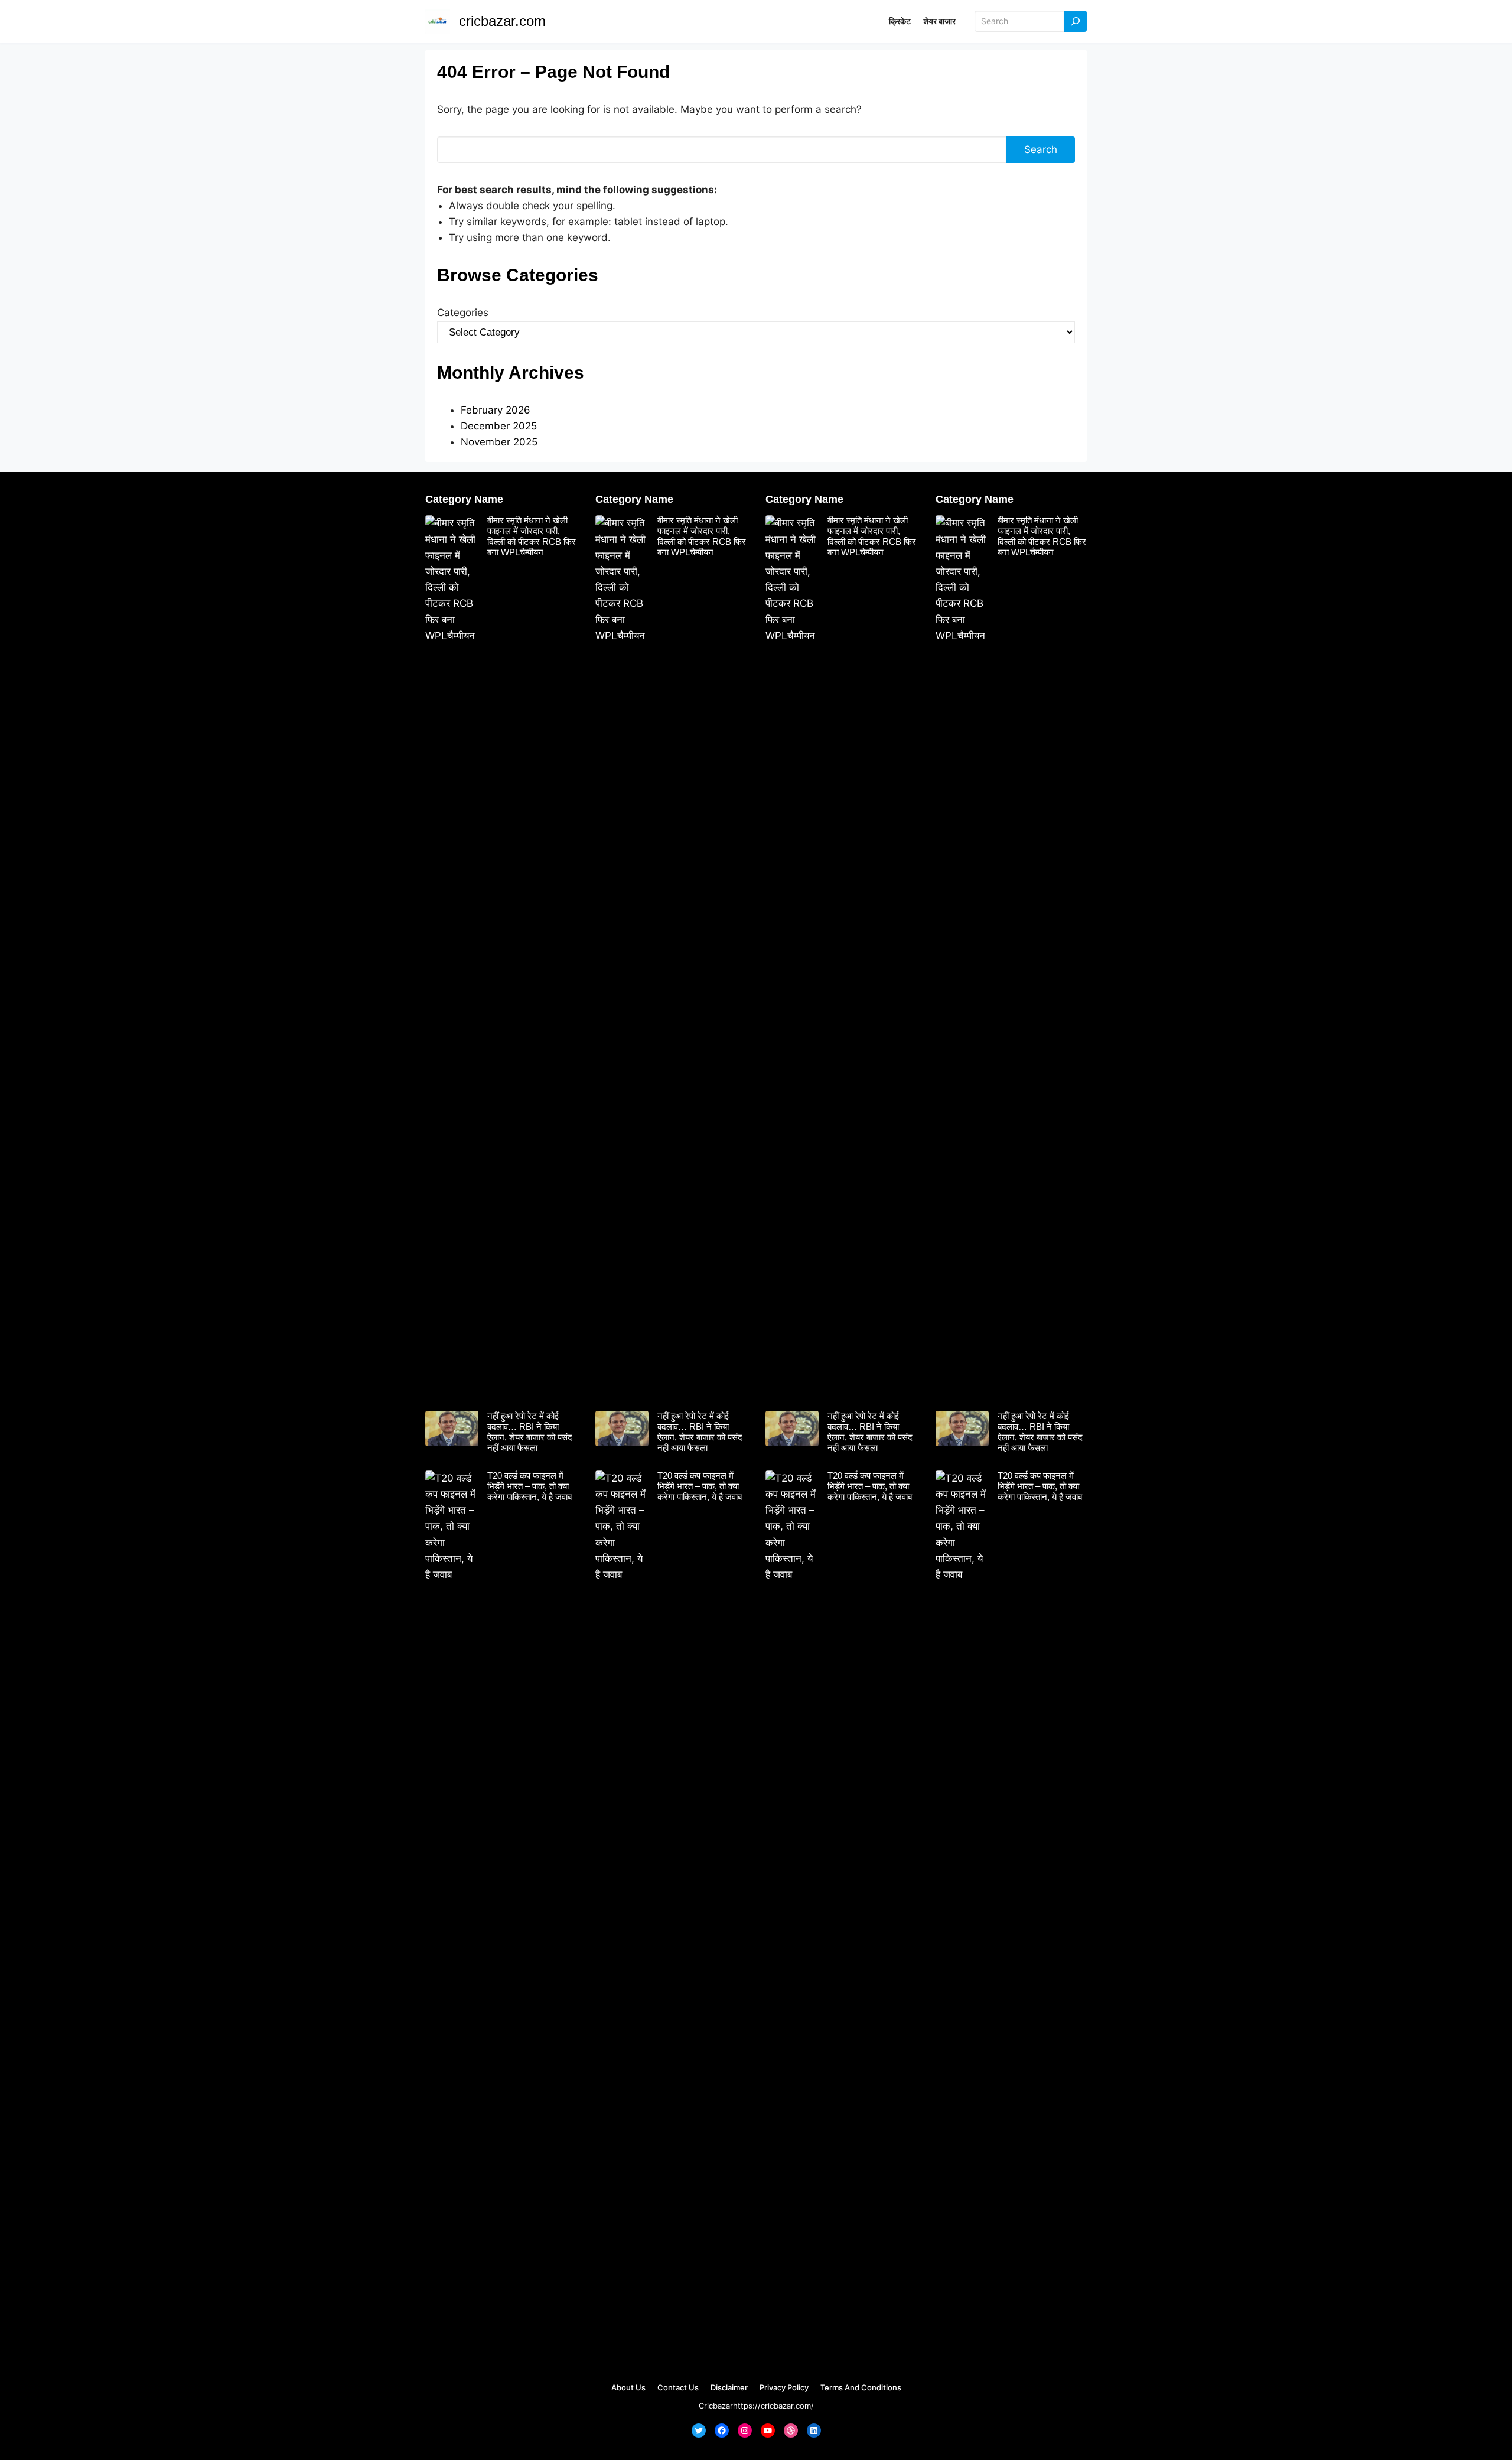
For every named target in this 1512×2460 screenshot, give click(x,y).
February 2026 (496, 410)
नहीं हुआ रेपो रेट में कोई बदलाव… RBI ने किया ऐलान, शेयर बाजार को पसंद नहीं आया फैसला (530, 1432)
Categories (463, 313)
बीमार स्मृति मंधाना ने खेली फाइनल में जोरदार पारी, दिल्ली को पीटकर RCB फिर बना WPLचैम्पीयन (532, 536)
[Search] (1076, 22)
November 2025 (499, 442)
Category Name (464, 499)
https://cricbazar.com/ (773, 2406)
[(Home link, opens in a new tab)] (438, 21)
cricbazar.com (502, 21)
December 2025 (499, 426)
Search (1041, 149)
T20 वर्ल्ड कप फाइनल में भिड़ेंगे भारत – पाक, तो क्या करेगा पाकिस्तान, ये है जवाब (529, 1486)
